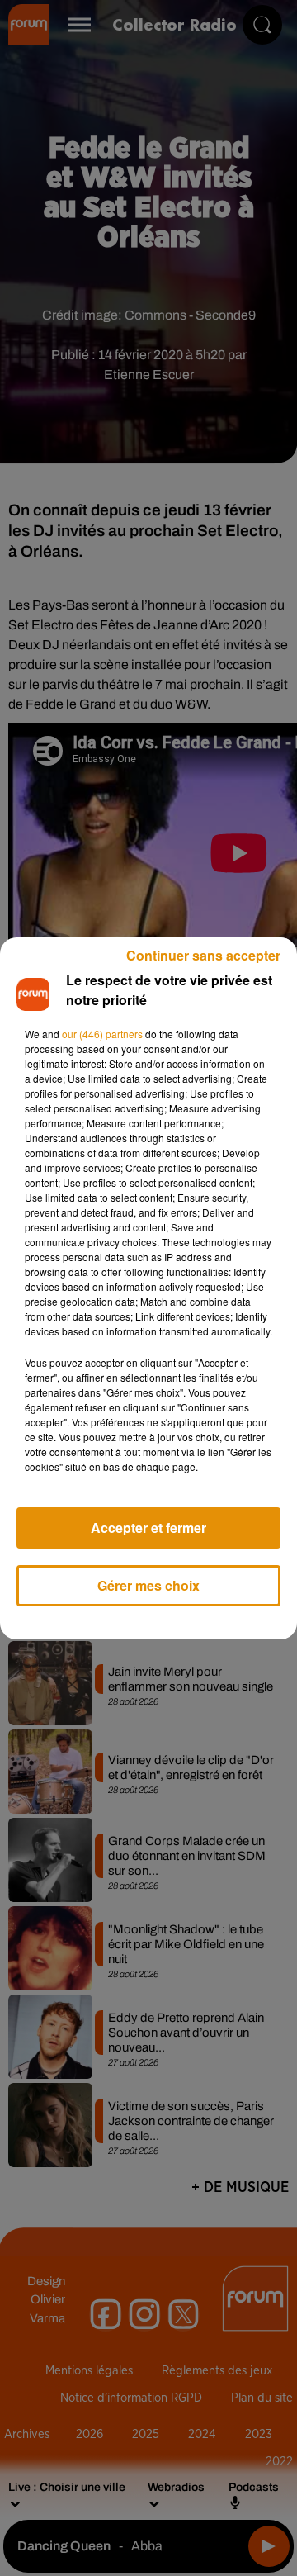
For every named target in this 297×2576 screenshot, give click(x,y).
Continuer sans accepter (203, 955)
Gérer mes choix (148, 1585)
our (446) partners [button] (102, 1034)
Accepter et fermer (148, 1528)
